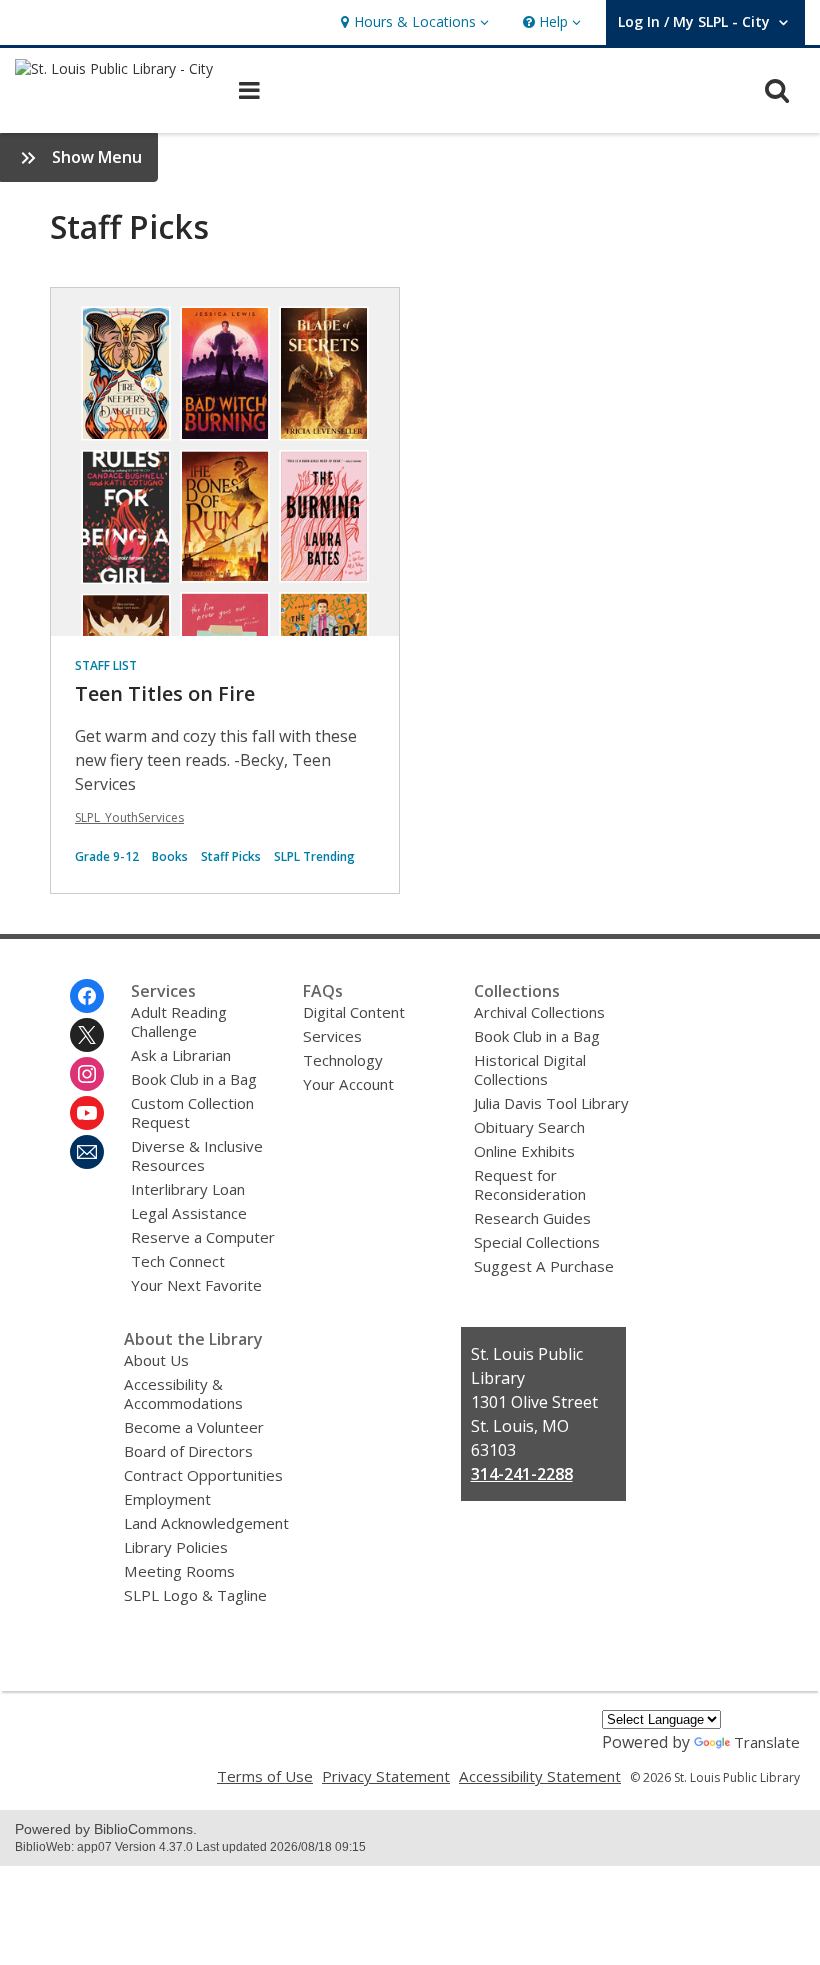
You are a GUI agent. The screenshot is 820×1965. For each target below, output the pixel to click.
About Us (156, 1360)
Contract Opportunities (203, 1475)
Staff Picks (231, 856)
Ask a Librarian (181, 1055)
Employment (167, 1499)
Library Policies (176, 1547)
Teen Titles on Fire (165, 693)
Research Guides (532, 1218)
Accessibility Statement (540, 1776)
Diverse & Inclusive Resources (197, 1155)
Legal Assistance (189, 1213)
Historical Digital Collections (530, 1069)
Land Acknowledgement (206, 1523)
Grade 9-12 (107, 856)
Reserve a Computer (203, 1237)
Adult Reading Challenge (179, 1021)
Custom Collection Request (192, 1112)
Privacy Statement (386, 1776)
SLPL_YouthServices (129, 817)
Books (170, 856)
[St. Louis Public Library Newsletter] (87, 1152)
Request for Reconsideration (530, 1184)
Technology (343, 1060)
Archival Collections (539, 1012)
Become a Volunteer (194, 1427)
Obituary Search (529, 1127)
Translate (767, 1742)
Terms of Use (265, 1776)
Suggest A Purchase (544, 1266)
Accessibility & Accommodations (183, 1393)
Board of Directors (188, 1451)
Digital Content (354, 1012)
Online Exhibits (524, 1151)
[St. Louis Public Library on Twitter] (87, 1035)
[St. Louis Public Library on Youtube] (87, 1113)
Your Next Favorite (196, 1285)
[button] (412, 22)
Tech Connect (178, 1261)
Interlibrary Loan (188, 1189)
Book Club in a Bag (194, 1079)
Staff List (106, 665)
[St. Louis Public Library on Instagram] (87, 1074)
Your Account (348, 1084)
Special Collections (537, 1242)
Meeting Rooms (179, 1571)
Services (332, 1036)
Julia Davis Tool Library (551, 1103)
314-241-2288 (522, 1474)
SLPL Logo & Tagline (195, 1595)
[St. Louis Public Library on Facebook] (87, 996)
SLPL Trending (314, 856)
